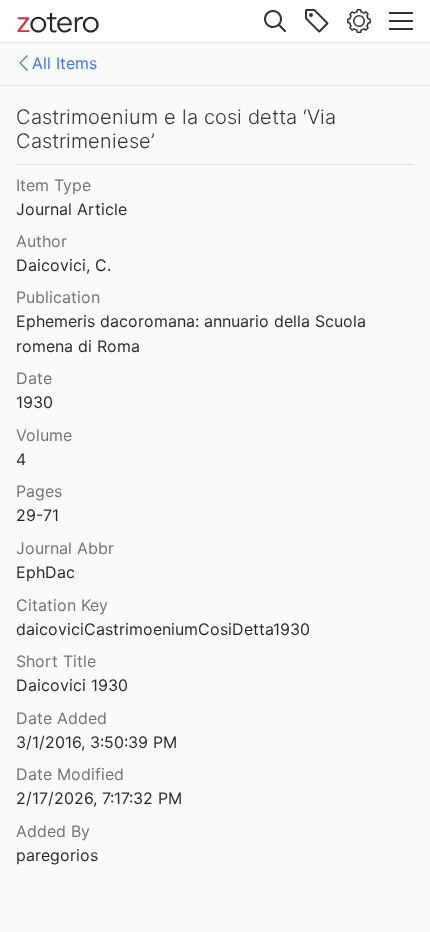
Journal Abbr (65, 548)
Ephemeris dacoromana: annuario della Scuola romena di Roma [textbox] (193, 333)
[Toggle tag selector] (317, 21)
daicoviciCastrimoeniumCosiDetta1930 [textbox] (163, 629)
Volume (44, 435)
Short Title (56, 661)
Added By (53, 831)
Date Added (61, 718)
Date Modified (70, 774)
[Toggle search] (275, 21)
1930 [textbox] (34, 402)
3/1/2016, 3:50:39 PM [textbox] (96, 742)
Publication (58, 297)
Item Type (53, 185)
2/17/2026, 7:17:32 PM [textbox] (99, 798)
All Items (64, 63)
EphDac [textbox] (45, 572)
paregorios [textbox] (57, 855)
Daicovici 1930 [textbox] (72, 685)
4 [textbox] (21, 459)
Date (34, 378)
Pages (39, 491)
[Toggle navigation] (401, 21)
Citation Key (62, 605)
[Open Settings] (359, 21)
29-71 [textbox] (37, 515)
